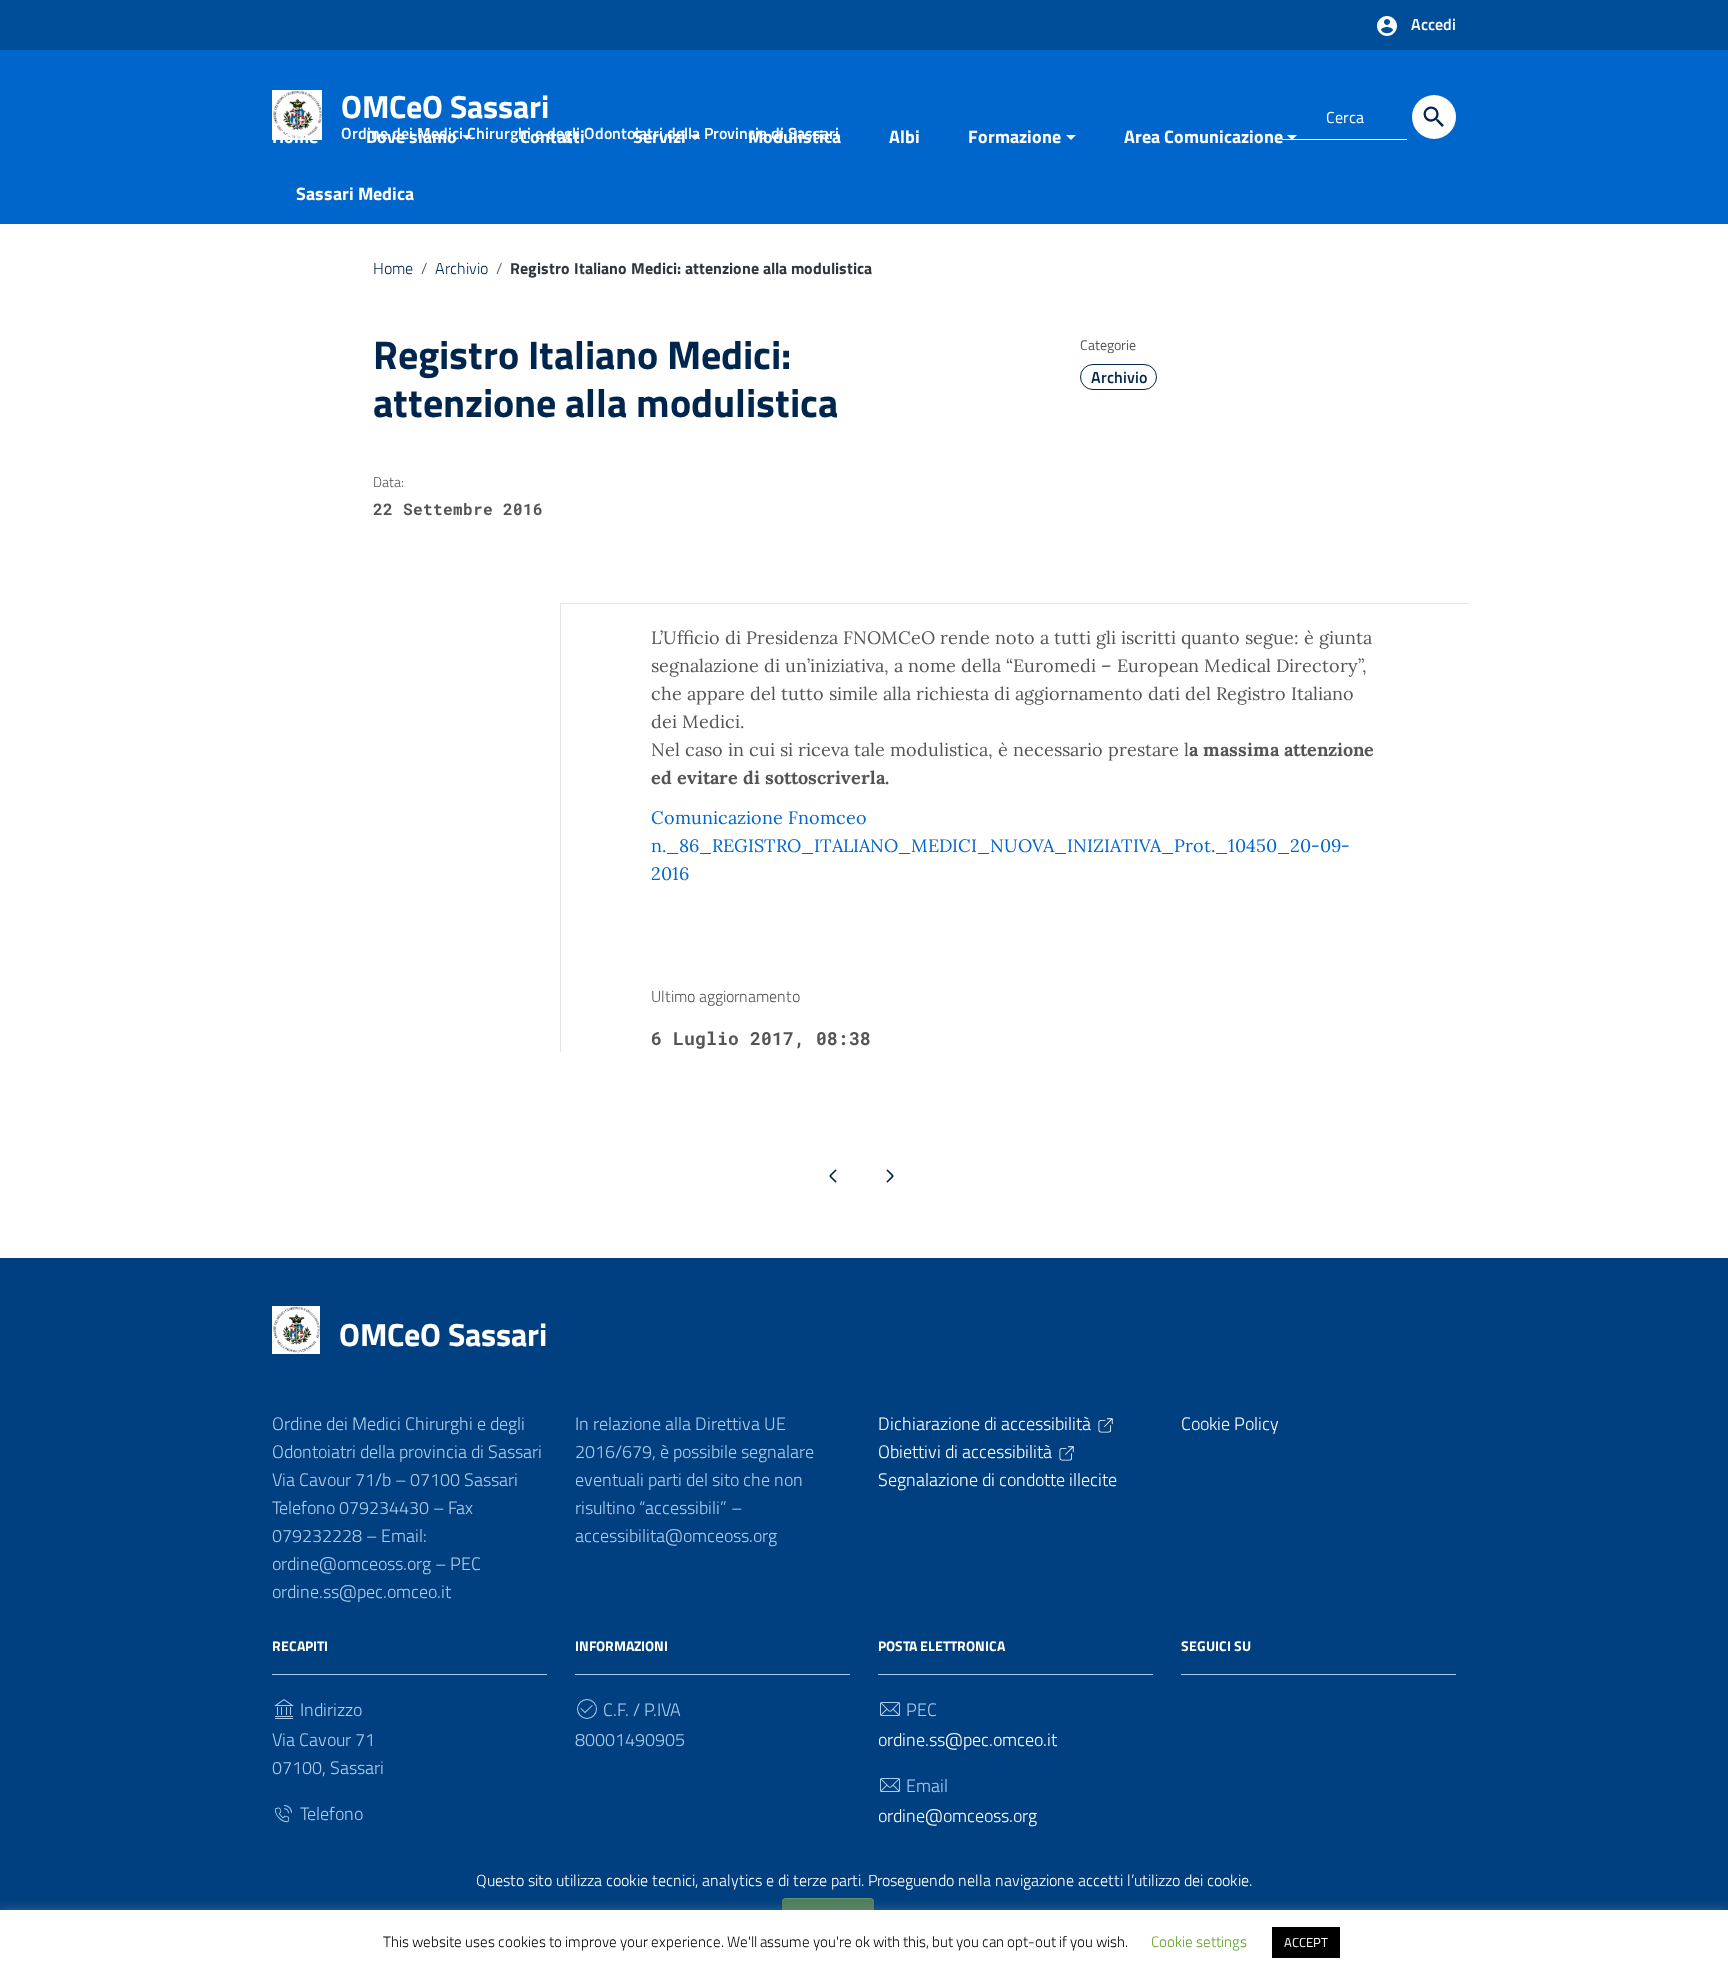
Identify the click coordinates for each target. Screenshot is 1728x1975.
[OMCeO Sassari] (296, 1328)
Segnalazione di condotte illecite (997, 1479)
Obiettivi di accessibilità (965, 1451)
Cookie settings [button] (1199, 1941)
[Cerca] (1434, 117)
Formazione (1014, 136)
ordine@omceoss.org (957, 1815)
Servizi (659, 136)
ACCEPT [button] (1306, 1942)
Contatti (552, 136)
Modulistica (794, 136)
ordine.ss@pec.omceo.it (967, 1739)
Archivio (461, 268)
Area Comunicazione (1203, 136)
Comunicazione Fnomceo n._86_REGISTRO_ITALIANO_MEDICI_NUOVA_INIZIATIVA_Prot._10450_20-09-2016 (1000, 845)
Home (295, 136)
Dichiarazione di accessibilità (984, 1423)
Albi (904, 136)
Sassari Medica (355, 193)
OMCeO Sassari (443, 1334)
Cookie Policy (1230, 1423)
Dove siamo (411, 136)
